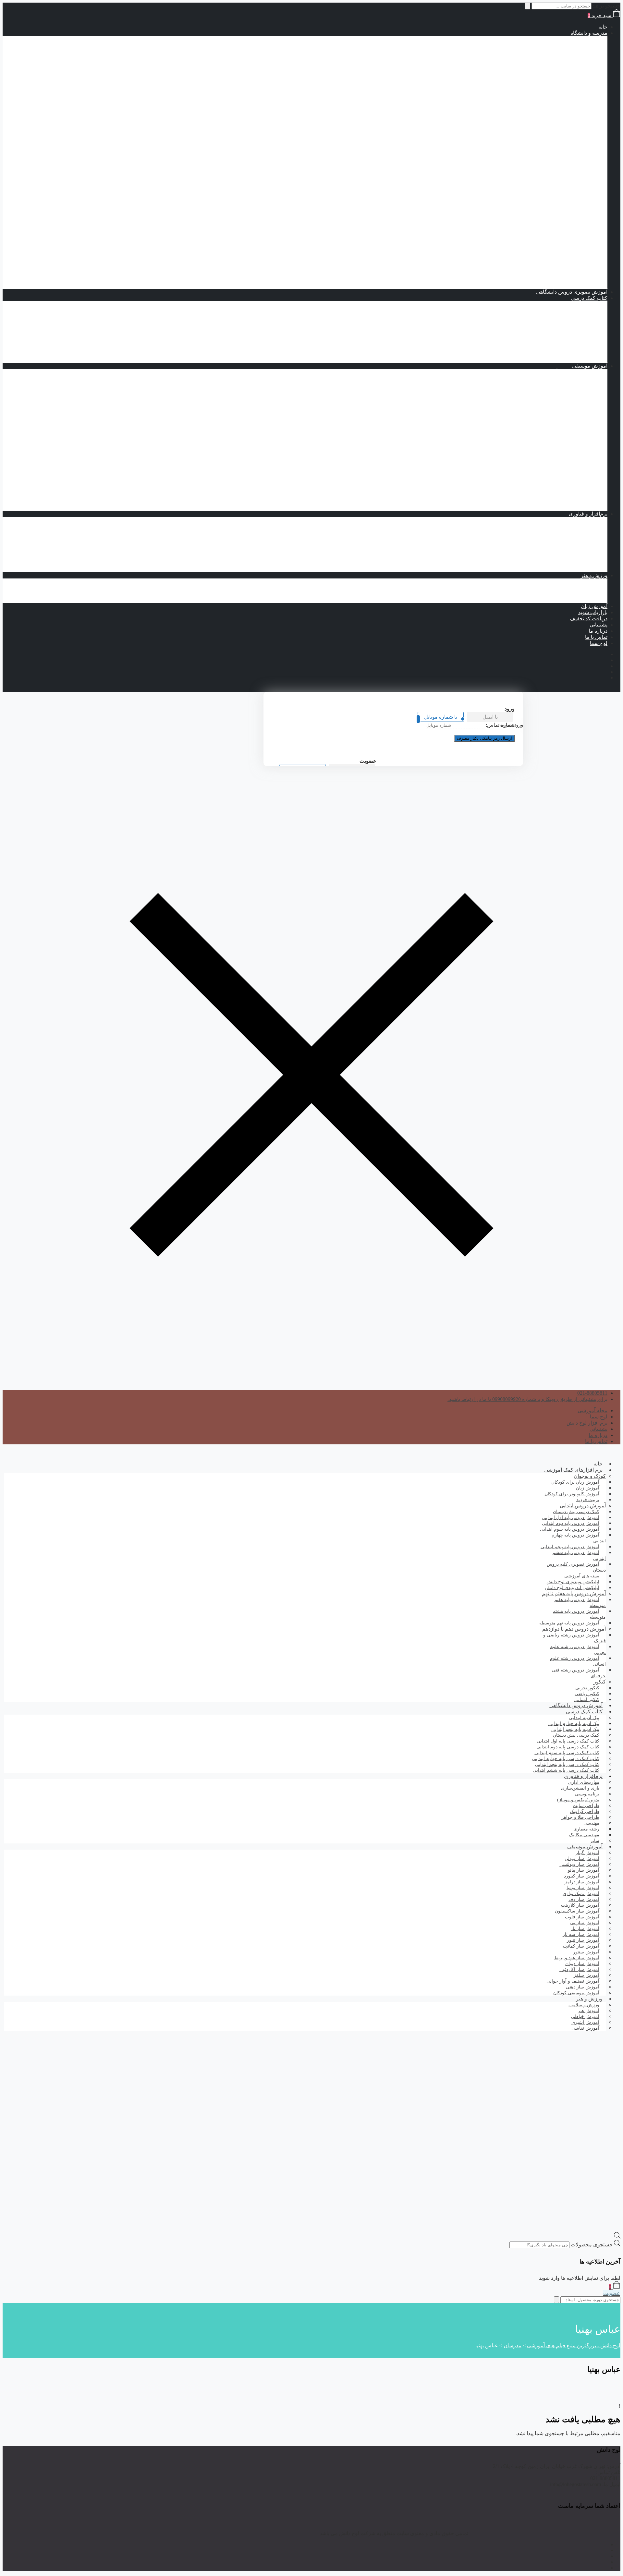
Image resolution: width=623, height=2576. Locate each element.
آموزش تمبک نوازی (574, 378)
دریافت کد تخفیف (589, 619)
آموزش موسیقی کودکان (576, 1993)
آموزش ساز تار (578, 397)
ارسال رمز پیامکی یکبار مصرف (484, 738)
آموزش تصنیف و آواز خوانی (565, 372)
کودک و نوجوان (590, 1476)
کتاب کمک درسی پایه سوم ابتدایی (533, 107)
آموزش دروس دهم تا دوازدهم (563, 162)
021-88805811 (592, 1393)
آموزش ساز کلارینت (573, 464)
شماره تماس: (500, 725)
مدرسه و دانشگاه (589, 33)
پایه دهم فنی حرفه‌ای (546, 249)
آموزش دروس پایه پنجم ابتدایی (549, 70)
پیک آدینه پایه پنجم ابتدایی (555, 316)
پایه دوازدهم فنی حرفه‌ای (542, 261)
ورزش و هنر (594, 575)
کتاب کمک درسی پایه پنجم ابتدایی (533, 119)
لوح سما (599, 643)
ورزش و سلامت (577, 582)
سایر (595, 1841)
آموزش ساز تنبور (576, 403)
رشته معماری (567, 563)
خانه (603, 27)
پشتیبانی (599, 625)
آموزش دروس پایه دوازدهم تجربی (532, 212)
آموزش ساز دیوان (575, 427)
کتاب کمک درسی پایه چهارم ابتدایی (531, 113)
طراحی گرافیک (578, 526)
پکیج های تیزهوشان (574, 286)
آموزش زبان (594, 606)
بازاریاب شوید (593, 612)
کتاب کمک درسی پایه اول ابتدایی (534, 95)
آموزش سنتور (580, 440)
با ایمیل (490, 717)
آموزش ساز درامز (575, 415)
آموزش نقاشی (579, 600)
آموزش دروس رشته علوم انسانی (546, 218)
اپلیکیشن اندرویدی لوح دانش (572, 1588)
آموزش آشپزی (579, 594)
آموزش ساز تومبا (576, 409)
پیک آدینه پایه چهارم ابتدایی (554, 310)
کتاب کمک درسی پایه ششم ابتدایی (532, 125)
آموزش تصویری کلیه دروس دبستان (576, 1567)
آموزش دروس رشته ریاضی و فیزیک (543, 169)
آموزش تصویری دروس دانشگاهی (572, 292)
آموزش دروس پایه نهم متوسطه (548, 156)
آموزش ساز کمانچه (574, 471)
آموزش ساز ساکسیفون (569, 434)
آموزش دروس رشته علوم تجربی (546, 193)
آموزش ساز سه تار (574, 446)
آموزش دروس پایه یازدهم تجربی (534, 206)
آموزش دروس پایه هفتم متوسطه (546, 144)
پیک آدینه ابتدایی (578, 304)
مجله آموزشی (592, 1410)
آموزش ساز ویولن (575, 489)
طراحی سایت (580, 532)
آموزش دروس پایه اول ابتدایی (550, 45)
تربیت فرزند (588, 1500)
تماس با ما (596, 637)
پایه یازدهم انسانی (550, 230)
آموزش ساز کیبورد (574, 477)
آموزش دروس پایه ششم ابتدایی (547, 76)
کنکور (588, 267)
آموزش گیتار (581, 508)
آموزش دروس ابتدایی (571, 39)
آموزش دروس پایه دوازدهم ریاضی (532, 187)
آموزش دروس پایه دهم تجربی (537, 199)
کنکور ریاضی (568, 279)
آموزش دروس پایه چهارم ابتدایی (547, 64)
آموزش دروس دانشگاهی (576, 1705)
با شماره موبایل (441, 717)
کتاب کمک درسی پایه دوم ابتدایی (534, 101)
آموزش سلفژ (580, 501)
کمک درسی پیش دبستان (543, 88)
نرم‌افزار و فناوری (588, 514)
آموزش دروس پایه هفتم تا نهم (562, 138)
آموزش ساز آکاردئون (572, 384)
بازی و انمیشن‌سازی (573, 569)
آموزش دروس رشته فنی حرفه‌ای (545, 243)
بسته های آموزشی (562, 132)
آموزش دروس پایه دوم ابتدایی (550, 51)
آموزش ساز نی (578, 483)
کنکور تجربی (568, 273)
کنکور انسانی (587, 1700)
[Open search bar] (617, 2237)
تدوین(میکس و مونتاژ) (571, 538)
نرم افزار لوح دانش (587, 1423)
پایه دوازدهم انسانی (548, 236)
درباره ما (598, 631)
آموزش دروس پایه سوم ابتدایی (549, 58)
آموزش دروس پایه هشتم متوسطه (545, 150)
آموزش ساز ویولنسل (572, 495)
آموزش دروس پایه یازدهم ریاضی (533, 181)
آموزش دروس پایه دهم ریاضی (536, 175)
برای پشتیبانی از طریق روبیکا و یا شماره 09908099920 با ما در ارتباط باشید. (527, 1399)
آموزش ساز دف (577, 421)
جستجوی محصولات (592, 2245)
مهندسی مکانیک (564, 557)
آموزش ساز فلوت (575, 458)
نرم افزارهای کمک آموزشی (573, 1470)
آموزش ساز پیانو (577, 390)
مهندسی (586, 551)
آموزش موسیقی (590, 366)
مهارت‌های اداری (577, 545)
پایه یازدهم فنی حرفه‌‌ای (543, 255)
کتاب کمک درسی (563, 82)
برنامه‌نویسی (581, 520)
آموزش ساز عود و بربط (569, 452)
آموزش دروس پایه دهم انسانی (536, 224)
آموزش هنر (582, 588)
